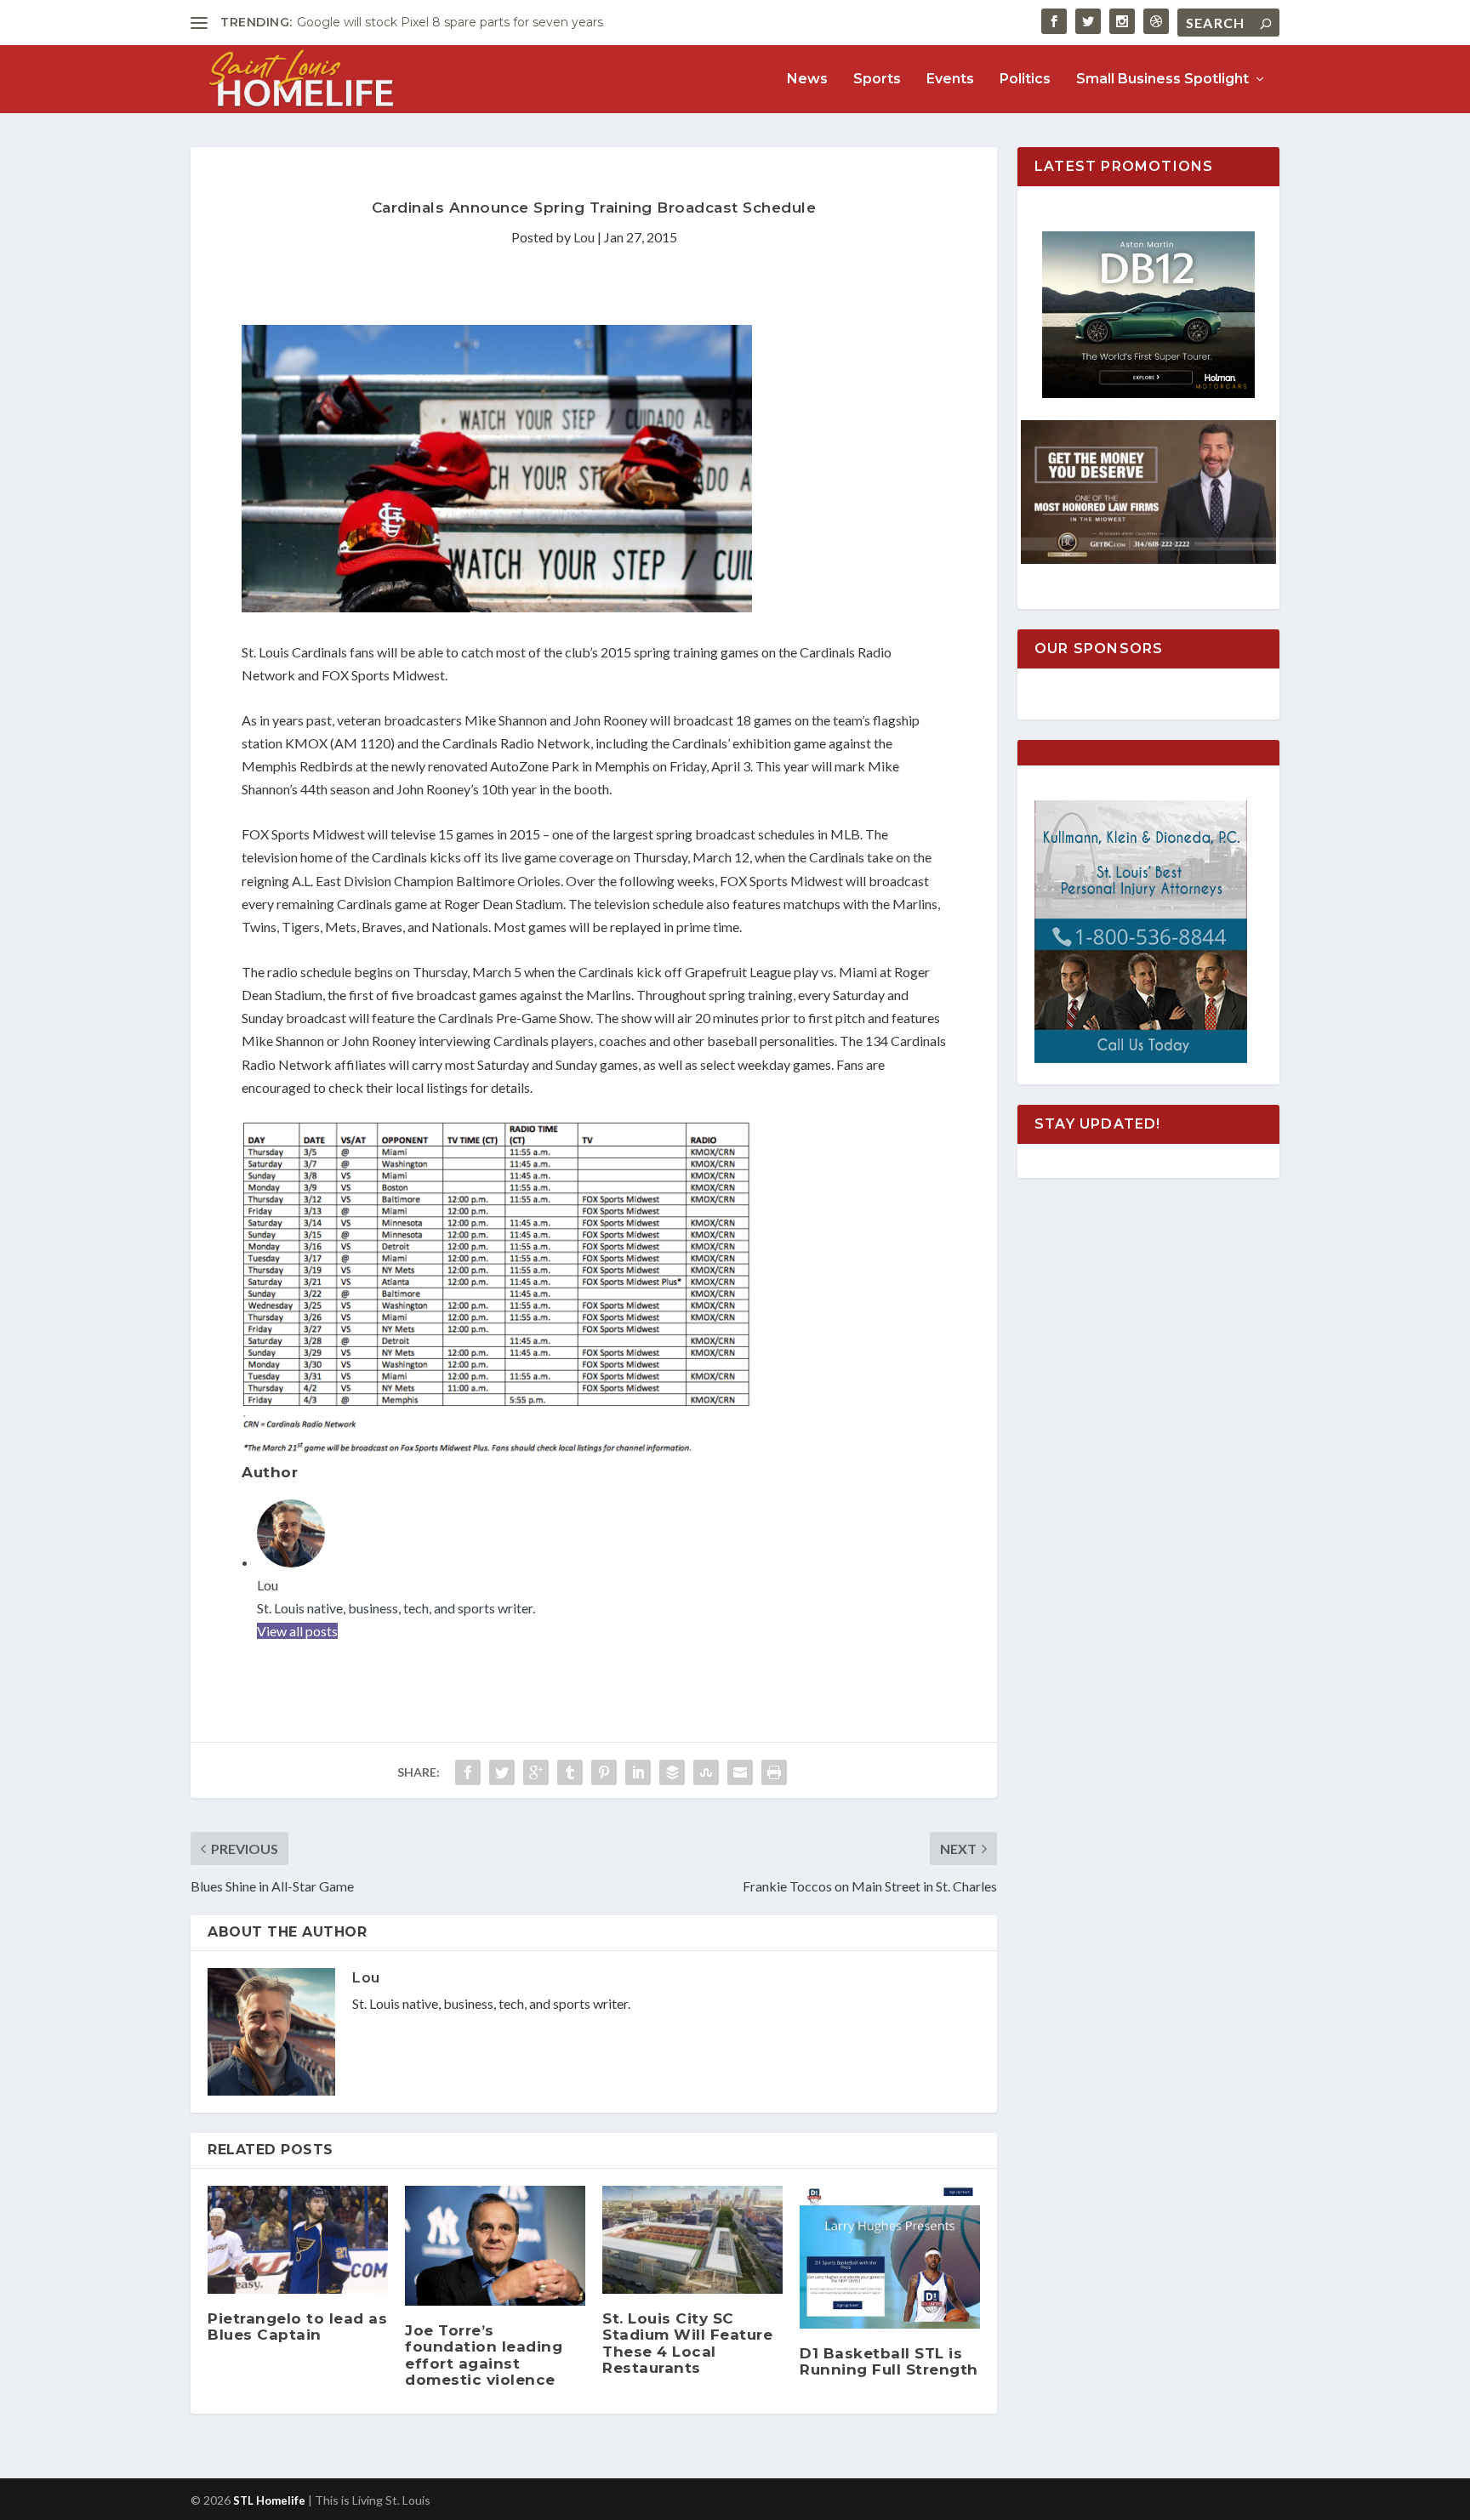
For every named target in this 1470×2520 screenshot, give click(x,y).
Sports (877, 80)
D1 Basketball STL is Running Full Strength (889, 2361)
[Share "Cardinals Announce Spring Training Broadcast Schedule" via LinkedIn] (638, 1772)
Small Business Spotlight (1162, 80)
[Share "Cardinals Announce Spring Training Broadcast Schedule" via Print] (774, 1772)
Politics (1025, 80)
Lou (584, 237)
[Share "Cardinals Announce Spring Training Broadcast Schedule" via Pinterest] (604, 1772)
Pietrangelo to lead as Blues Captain (297, 2327)
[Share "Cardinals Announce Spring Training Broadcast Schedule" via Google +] (536, 1772)
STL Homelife (269, 2500)
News (807, 80)
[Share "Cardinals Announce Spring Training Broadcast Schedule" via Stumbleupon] (706, 1772)
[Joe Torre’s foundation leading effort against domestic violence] (495, 2246)
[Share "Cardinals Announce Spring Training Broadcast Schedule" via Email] (740, 1772)
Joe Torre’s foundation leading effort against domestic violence (484, 2355)
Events (950, 80)
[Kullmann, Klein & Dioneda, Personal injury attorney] (1141, 1058)
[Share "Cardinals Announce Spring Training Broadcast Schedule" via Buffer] (672, 1772)
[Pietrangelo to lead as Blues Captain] (298, 2240)
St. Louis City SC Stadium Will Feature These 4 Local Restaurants (687, 2343)
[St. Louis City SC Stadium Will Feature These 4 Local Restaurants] (692, 2240)
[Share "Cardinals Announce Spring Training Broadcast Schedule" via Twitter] (502, 1772)
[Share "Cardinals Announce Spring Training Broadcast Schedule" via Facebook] (468, 1772)
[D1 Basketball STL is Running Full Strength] (890, 2257)
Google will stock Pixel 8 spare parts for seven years (450, 22)
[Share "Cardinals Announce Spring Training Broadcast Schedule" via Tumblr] (570, 1772)
